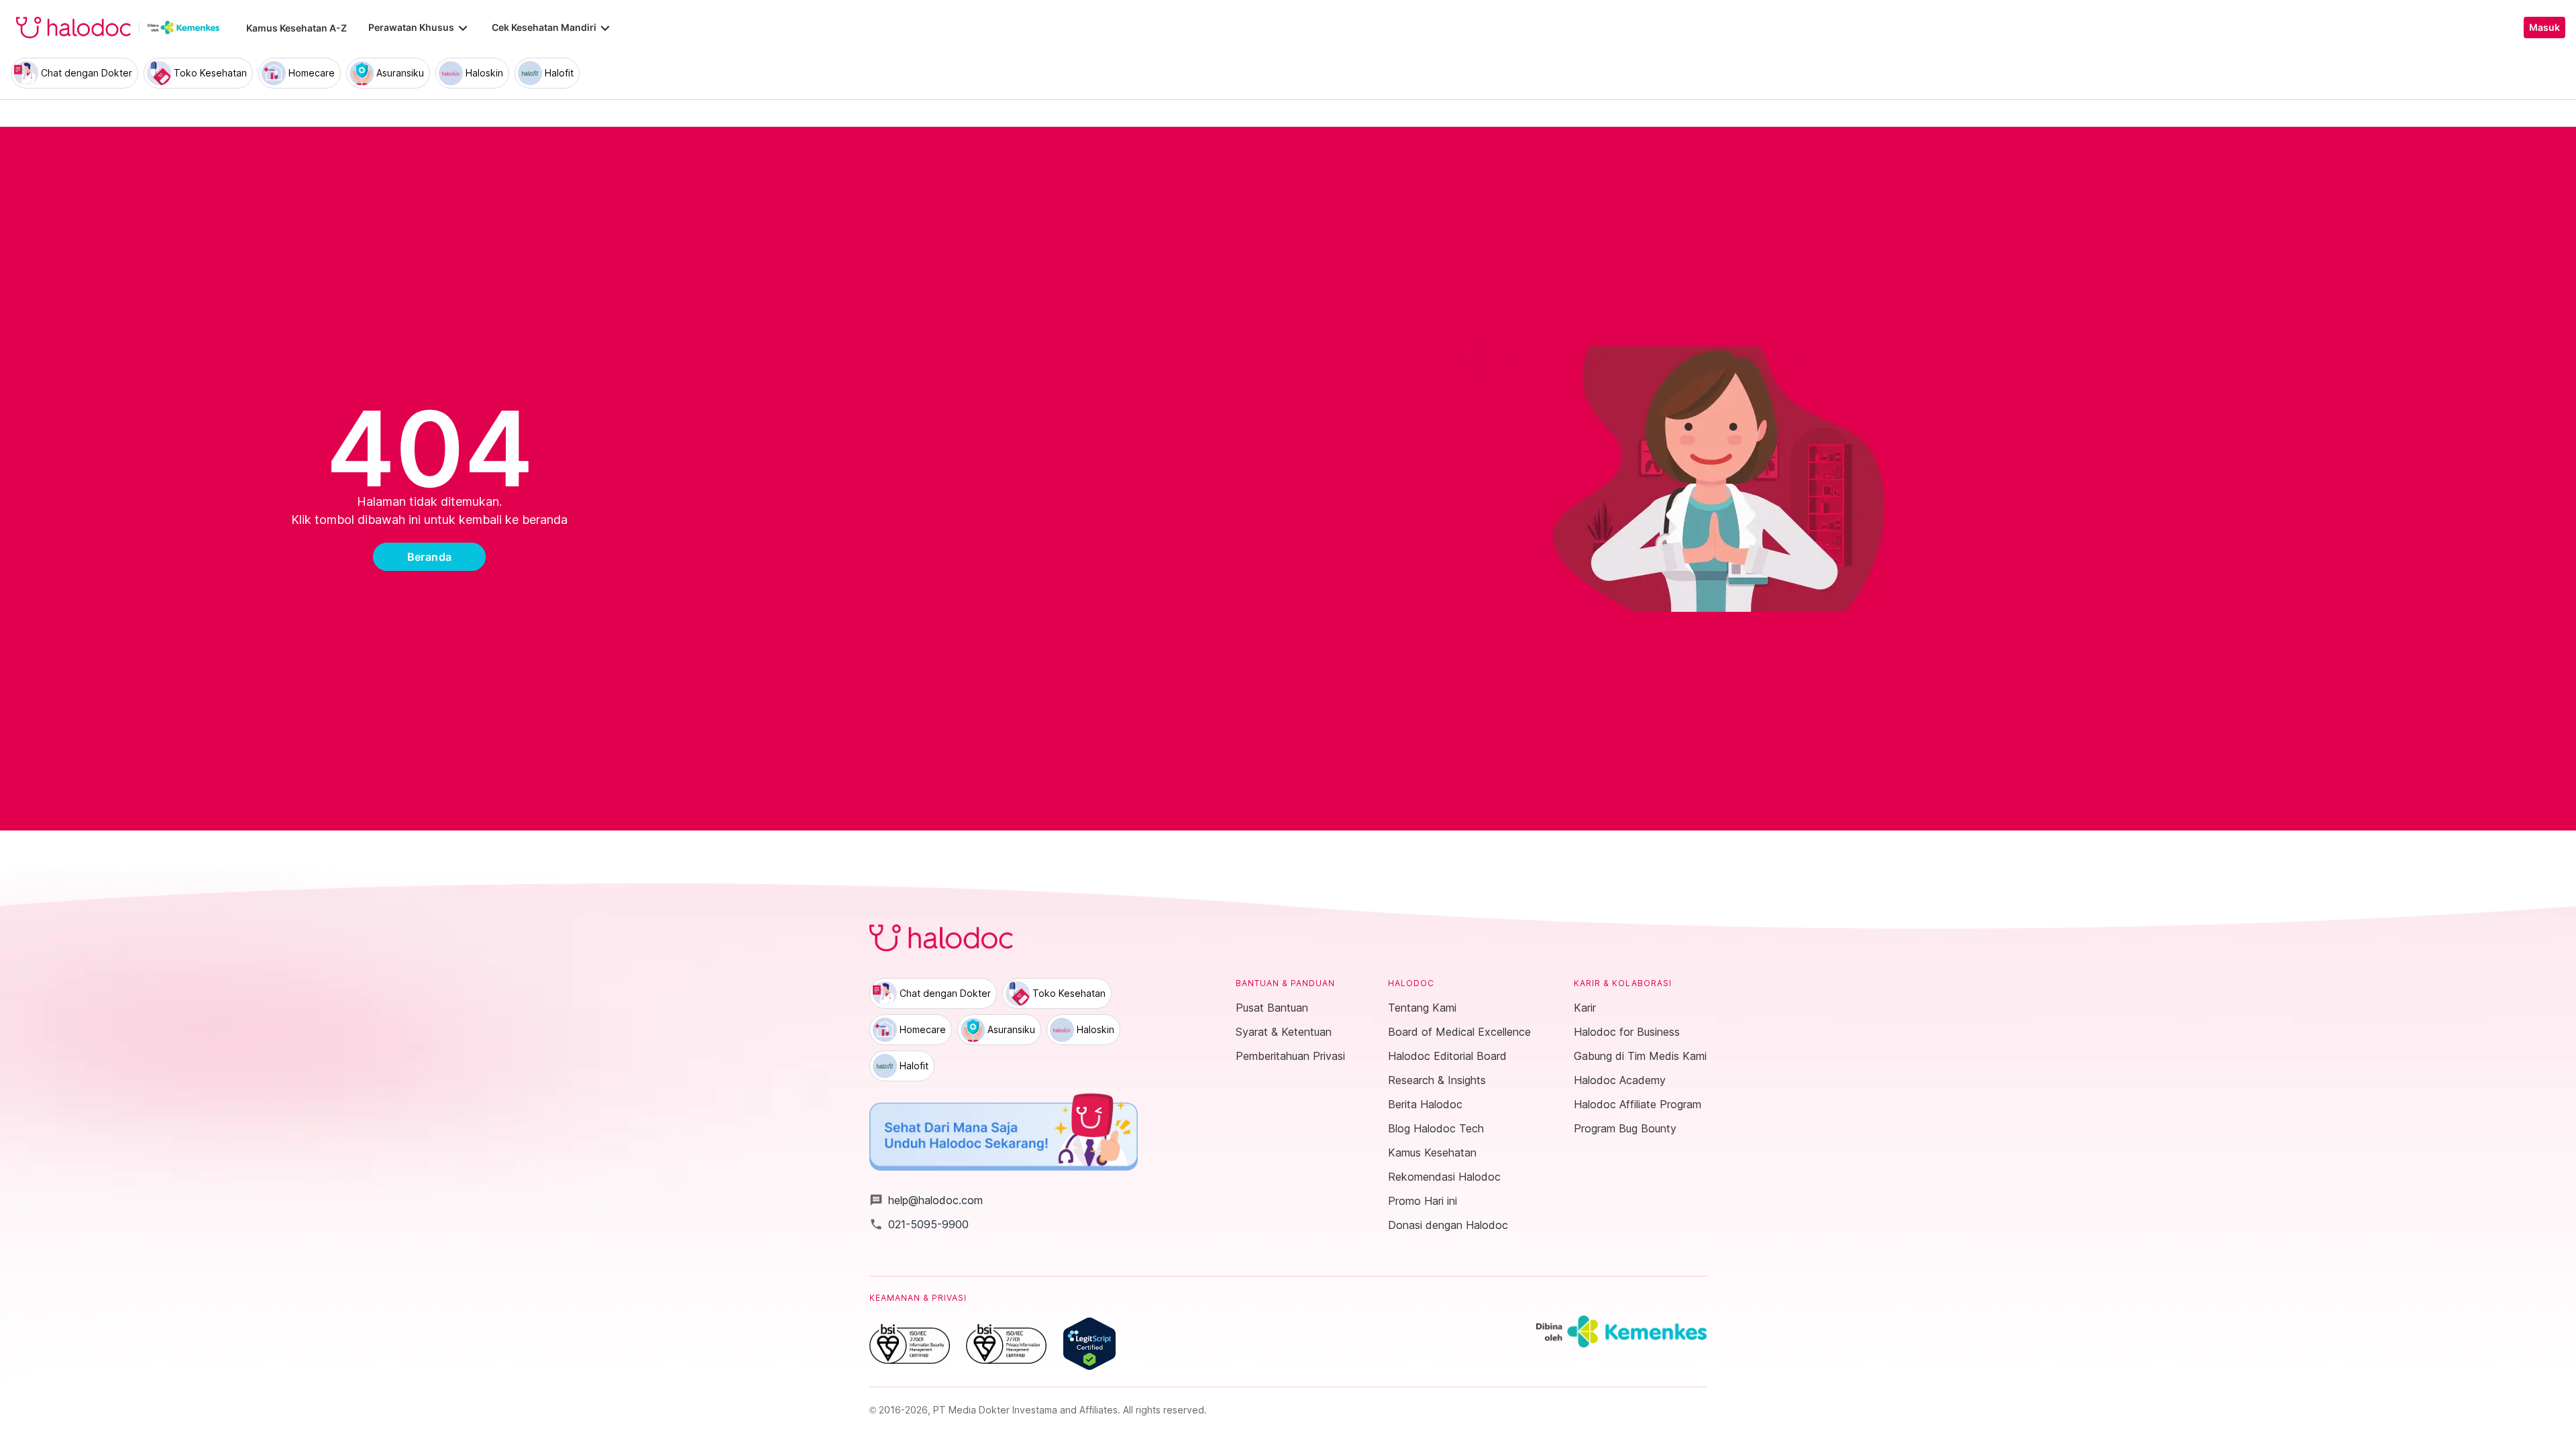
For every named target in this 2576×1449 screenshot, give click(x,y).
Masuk (2544, 28)
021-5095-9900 (919, 1224)
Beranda (430, 557)
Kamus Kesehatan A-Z (297, 28)
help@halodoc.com (926, 1200)
